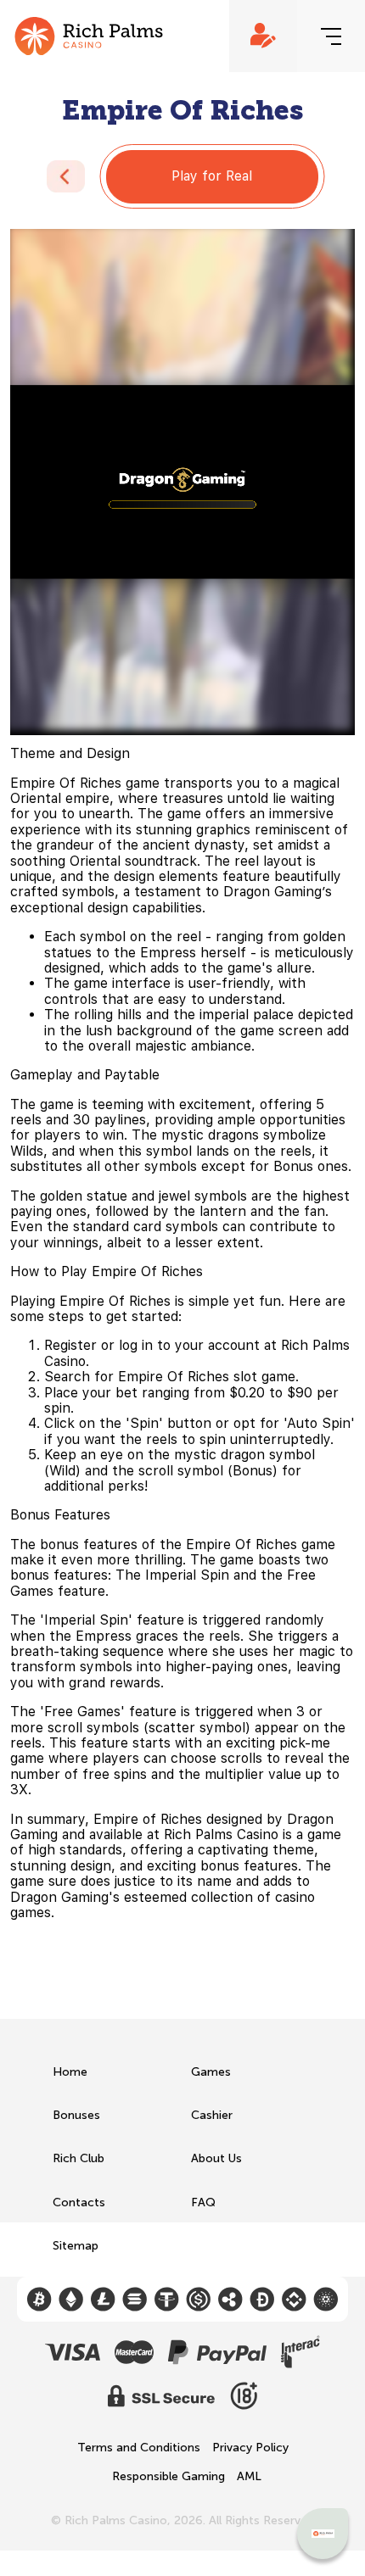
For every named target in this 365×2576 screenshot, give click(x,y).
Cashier (212, 2115)
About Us (216, 2158)
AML (249, 2477)
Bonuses (76, 2115)
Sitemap (76, 2246)
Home (70, 2072)
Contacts (79, 2202)
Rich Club (79, 2158)
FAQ (203, 2202)
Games (211, 2072)
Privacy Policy (250, 2448)
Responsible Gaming (168, 2477)
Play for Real (212, 176)
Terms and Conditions (139, 2448)
